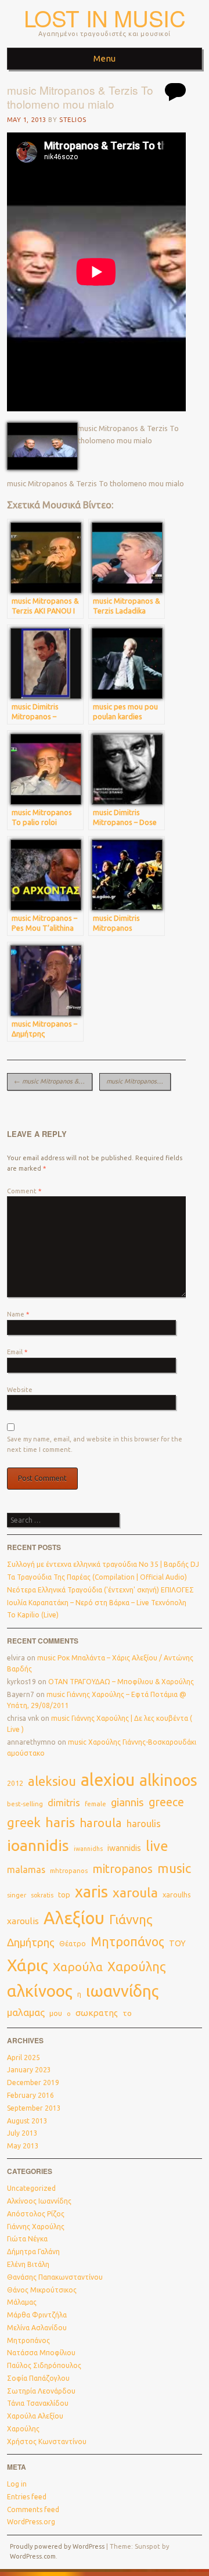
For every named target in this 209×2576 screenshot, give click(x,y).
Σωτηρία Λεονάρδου (41, 2391)
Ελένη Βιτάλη (28, 2264)
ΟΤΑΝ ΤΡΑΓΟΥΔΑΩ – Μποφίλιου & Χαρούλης (121, 1682)
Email (17, 1352)
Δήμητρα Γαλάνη (33, 2252)
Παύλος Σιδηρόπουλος (44, 2365)
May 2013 (23, 2146)
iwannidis (124, 1848)
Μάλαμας (22, 2302)
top (64, 1895)
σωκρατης (97, 2013)
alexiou (108, 1779)
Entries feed (27, 2497)
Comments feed (33, 2509)
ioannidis (38, 1845)
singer (17, 1895)
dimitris (64, 1803)
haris (60, 1822)
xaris (91, 1892)
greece (166, 1802)
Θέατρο (73, 1943)
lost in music (105, 18)
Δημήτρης (31, 1942)
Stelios (73, 120)
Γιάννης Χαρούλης (36, 2227)
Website (20, 1390)
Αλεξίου (74, 1918)
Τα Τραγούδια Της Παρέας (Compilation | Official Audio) (97, 1577)
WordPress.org (31, 2522)
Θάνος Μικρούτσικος (42, 2290)
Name (18, 1314)
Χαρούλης (137, 1967)
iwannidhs (88, 1849)
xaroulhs (177, 1895)
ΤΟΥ (177, 1943)
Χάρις (28, 1965)
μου (56, 2013)
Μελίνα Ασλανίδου (37, 2328)
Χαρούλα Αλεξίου (35, 2416)
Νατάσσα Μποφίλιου (41, 2353)
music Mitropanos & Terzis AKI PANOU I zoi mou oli (53, 1081)
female (96, 1804)
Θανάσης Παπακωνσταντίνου (55, 2277)
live (157, 1846)
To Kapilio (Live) (33, 1615)
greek (24, 1822)
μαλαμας (26, 2012)
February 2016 (30, 2095)
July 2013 (22, 2133)
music (174, 1868)
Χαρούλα (78, 1967)
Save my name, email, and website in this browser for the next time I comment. (95, 1444)
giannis (127, 1802)
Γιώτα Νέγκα (27, 2239)
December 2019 (33, 2082)
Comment (24, 1191)
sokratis (42, 1895)
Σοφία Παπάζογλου (38, 2378)
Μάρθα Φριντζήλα (37, 2315)
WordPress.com (33, 2556)
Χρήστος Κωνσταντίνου (47, 2442)
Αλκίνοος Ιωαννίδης (39, 2201)
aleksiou (52, 1781)
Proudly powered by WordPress (57, 2546)
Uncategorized (31, 2188)
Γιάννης (131, 1920)
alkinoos (168, 1780)
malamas (26, 1870)
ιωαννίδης (122, 1991)
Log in (17, 2484)
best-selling (25, 1804)
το (127, 2013)
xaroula (135, 1892)
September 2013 (34, 2108)
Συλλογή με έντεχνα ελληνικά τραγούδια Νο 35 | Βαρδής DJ (103, 1564)
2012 (15, 1783)
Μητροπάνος (127, 1942)
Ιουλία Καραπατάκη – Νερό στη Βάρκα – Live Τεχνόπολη (97, 1603)
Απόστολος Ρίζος (36, 2214)
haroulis (144, 1824)
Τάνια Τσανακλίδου (38, 2403)
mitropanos (122, 1869)
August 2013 (27, 2121)
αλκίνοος (40, 1991)
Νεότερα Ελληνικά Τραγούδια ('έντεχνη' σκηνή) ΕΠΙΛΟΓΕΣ (100, 1590)
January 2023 (29, 2070)
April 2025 (24, 2057)
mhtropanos (69, 1870)
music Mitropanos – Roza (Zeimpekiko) (138, 1081)
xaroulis (23, 1921)
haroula (101, 1823)
